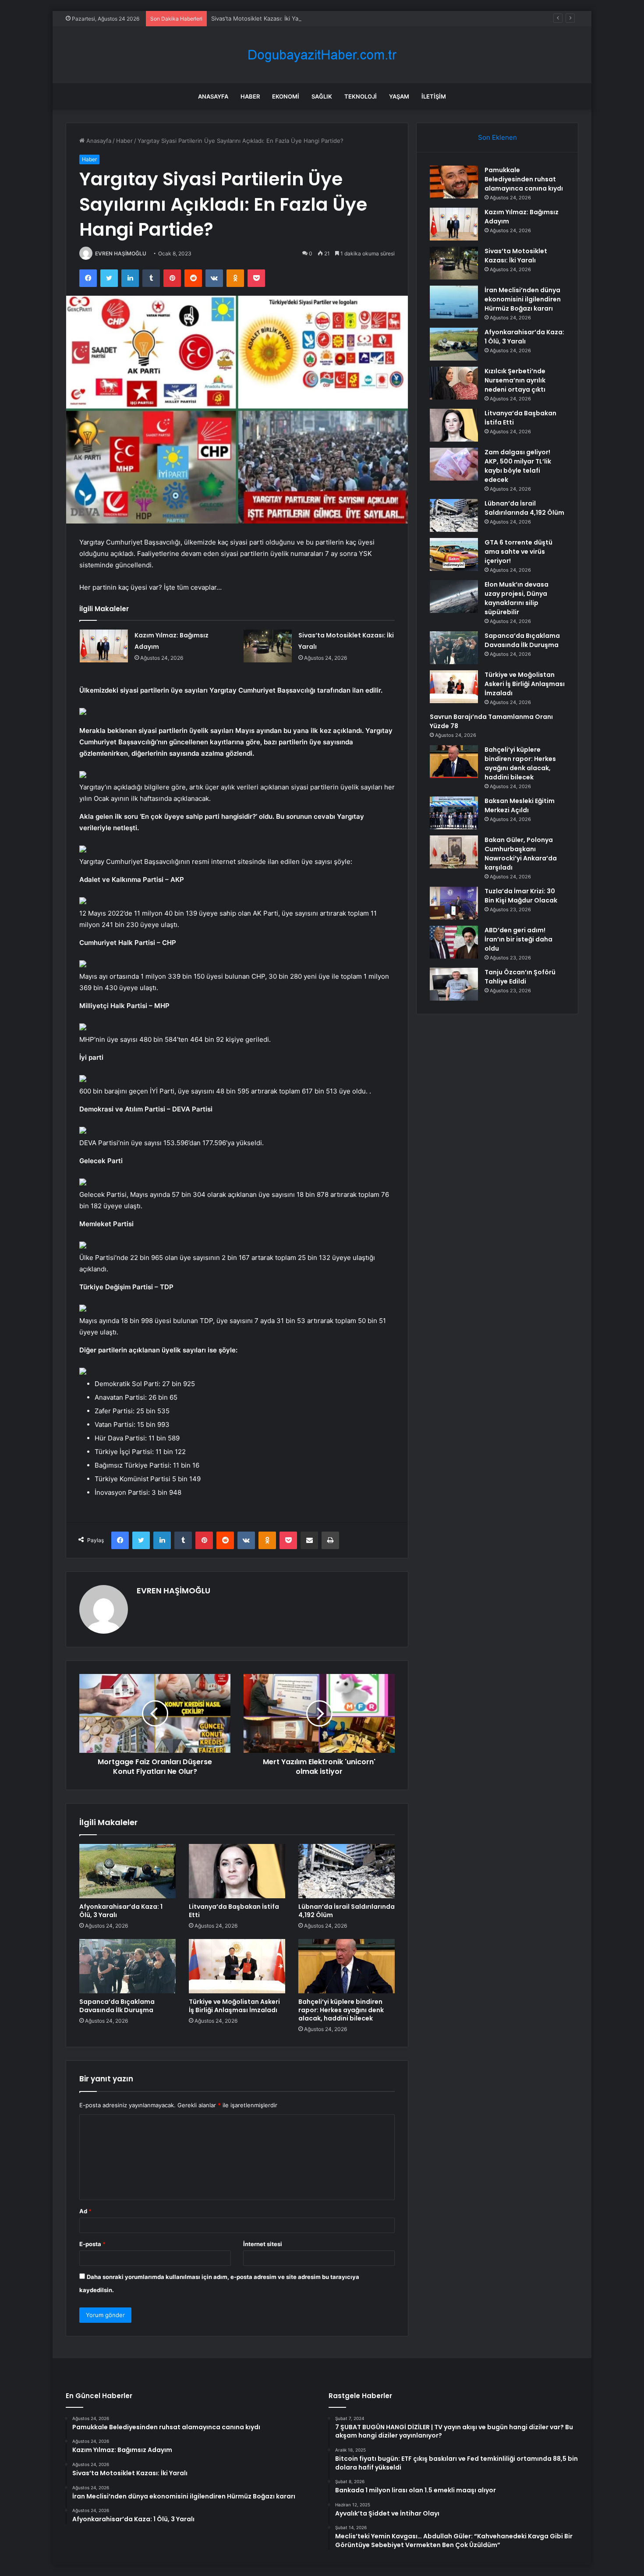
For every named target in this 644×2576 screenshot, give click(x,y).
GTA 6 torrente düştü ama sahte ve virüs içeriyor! (518, 552)
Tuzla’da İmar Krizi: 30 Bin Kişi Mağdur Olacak (521, 896)
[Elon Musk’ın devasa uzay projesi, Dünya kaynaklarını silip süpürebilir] (454, 596)
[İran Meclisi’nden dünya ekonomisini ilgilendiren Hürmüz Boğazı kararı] (454, 302)
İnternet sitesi (263, 2244)
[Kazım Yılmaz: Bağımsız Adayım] (104, 646)
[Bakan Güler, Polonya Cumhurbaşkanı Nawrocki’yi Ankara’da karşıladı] (454, 852)
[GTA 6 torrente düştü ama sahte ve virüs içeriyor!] (454, 554)
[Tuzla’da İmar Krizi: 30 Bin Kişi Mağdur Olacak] (454, 903)
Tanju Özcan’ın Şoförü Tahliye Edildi (520, 977)
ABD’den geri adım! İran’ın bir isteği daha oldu (518, 939)
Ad (85, 2211)
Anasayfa (213, 96)
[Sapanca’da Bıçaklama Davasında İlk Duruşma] (127, 1966)
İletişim (434, 96)
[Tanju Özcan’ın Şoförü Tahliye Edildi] (454, 984)
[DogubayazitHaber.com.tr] (322, 55)
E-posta (92, 2244)
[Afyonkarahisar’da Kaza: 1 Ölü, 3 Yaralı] (127, 1871)
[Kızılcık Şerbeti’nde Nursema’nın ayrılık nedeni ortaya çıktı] (454, 383)
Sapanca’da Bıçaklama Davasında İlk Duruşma (117, 2006)
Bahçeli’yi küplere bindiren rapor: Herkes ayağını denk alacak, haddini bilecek (341, 2010)
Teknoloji (361, 96)
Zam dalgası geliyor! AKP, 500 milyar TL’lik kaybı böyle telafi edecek (518, 466)
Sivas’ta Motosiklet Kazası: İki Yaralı (259, 18)
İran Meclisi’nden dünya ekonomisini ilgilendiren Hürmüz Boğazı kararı (523, 299)
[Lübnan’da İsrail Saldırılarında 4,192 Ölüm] (347, 1871)
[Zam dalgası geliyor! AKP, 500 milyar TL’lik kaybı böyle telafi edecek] (454, 464)
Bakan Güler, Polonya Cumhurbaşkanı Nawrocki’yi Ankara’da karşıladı (521, 854)
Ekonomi (286, 96)
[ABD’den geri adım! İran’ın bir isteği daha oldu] (454, 942)
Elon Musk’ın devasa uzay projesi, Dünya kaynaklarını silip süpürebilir (517, 598)
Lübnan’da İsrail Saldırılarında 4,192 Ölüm (347, 1911)
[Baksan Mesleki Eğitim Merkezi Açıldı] (454, 813)
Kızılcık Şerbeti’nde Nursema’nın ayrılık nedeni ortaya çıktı (515, 380)
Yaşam (399, 96)
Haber (250, 96)
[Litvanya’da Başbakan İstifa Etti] (237, 1871)
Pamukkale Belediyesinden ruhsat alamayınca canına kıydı (524, 179)
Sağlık (322, 96)
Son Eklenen (497, 137)
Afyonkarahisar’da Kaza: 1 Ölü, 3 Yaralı (121, 1911)
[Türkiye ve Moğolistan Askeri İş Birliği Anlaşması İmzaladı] (237, 1966)
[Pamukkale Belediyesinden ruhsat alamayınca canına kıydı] (454, 182)
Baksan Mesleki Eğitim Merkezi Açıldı (520, 805)
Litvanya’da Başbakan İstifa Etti (234, 1911)
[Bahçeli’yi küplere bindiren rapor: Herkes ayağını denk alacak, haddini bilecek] (347, 1966)
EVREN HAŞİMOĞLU (121, 253)
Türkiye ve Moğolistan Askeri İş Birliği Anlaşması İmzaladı (234, 2006)
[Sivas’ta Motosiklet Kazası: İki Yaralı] (268, 646)
